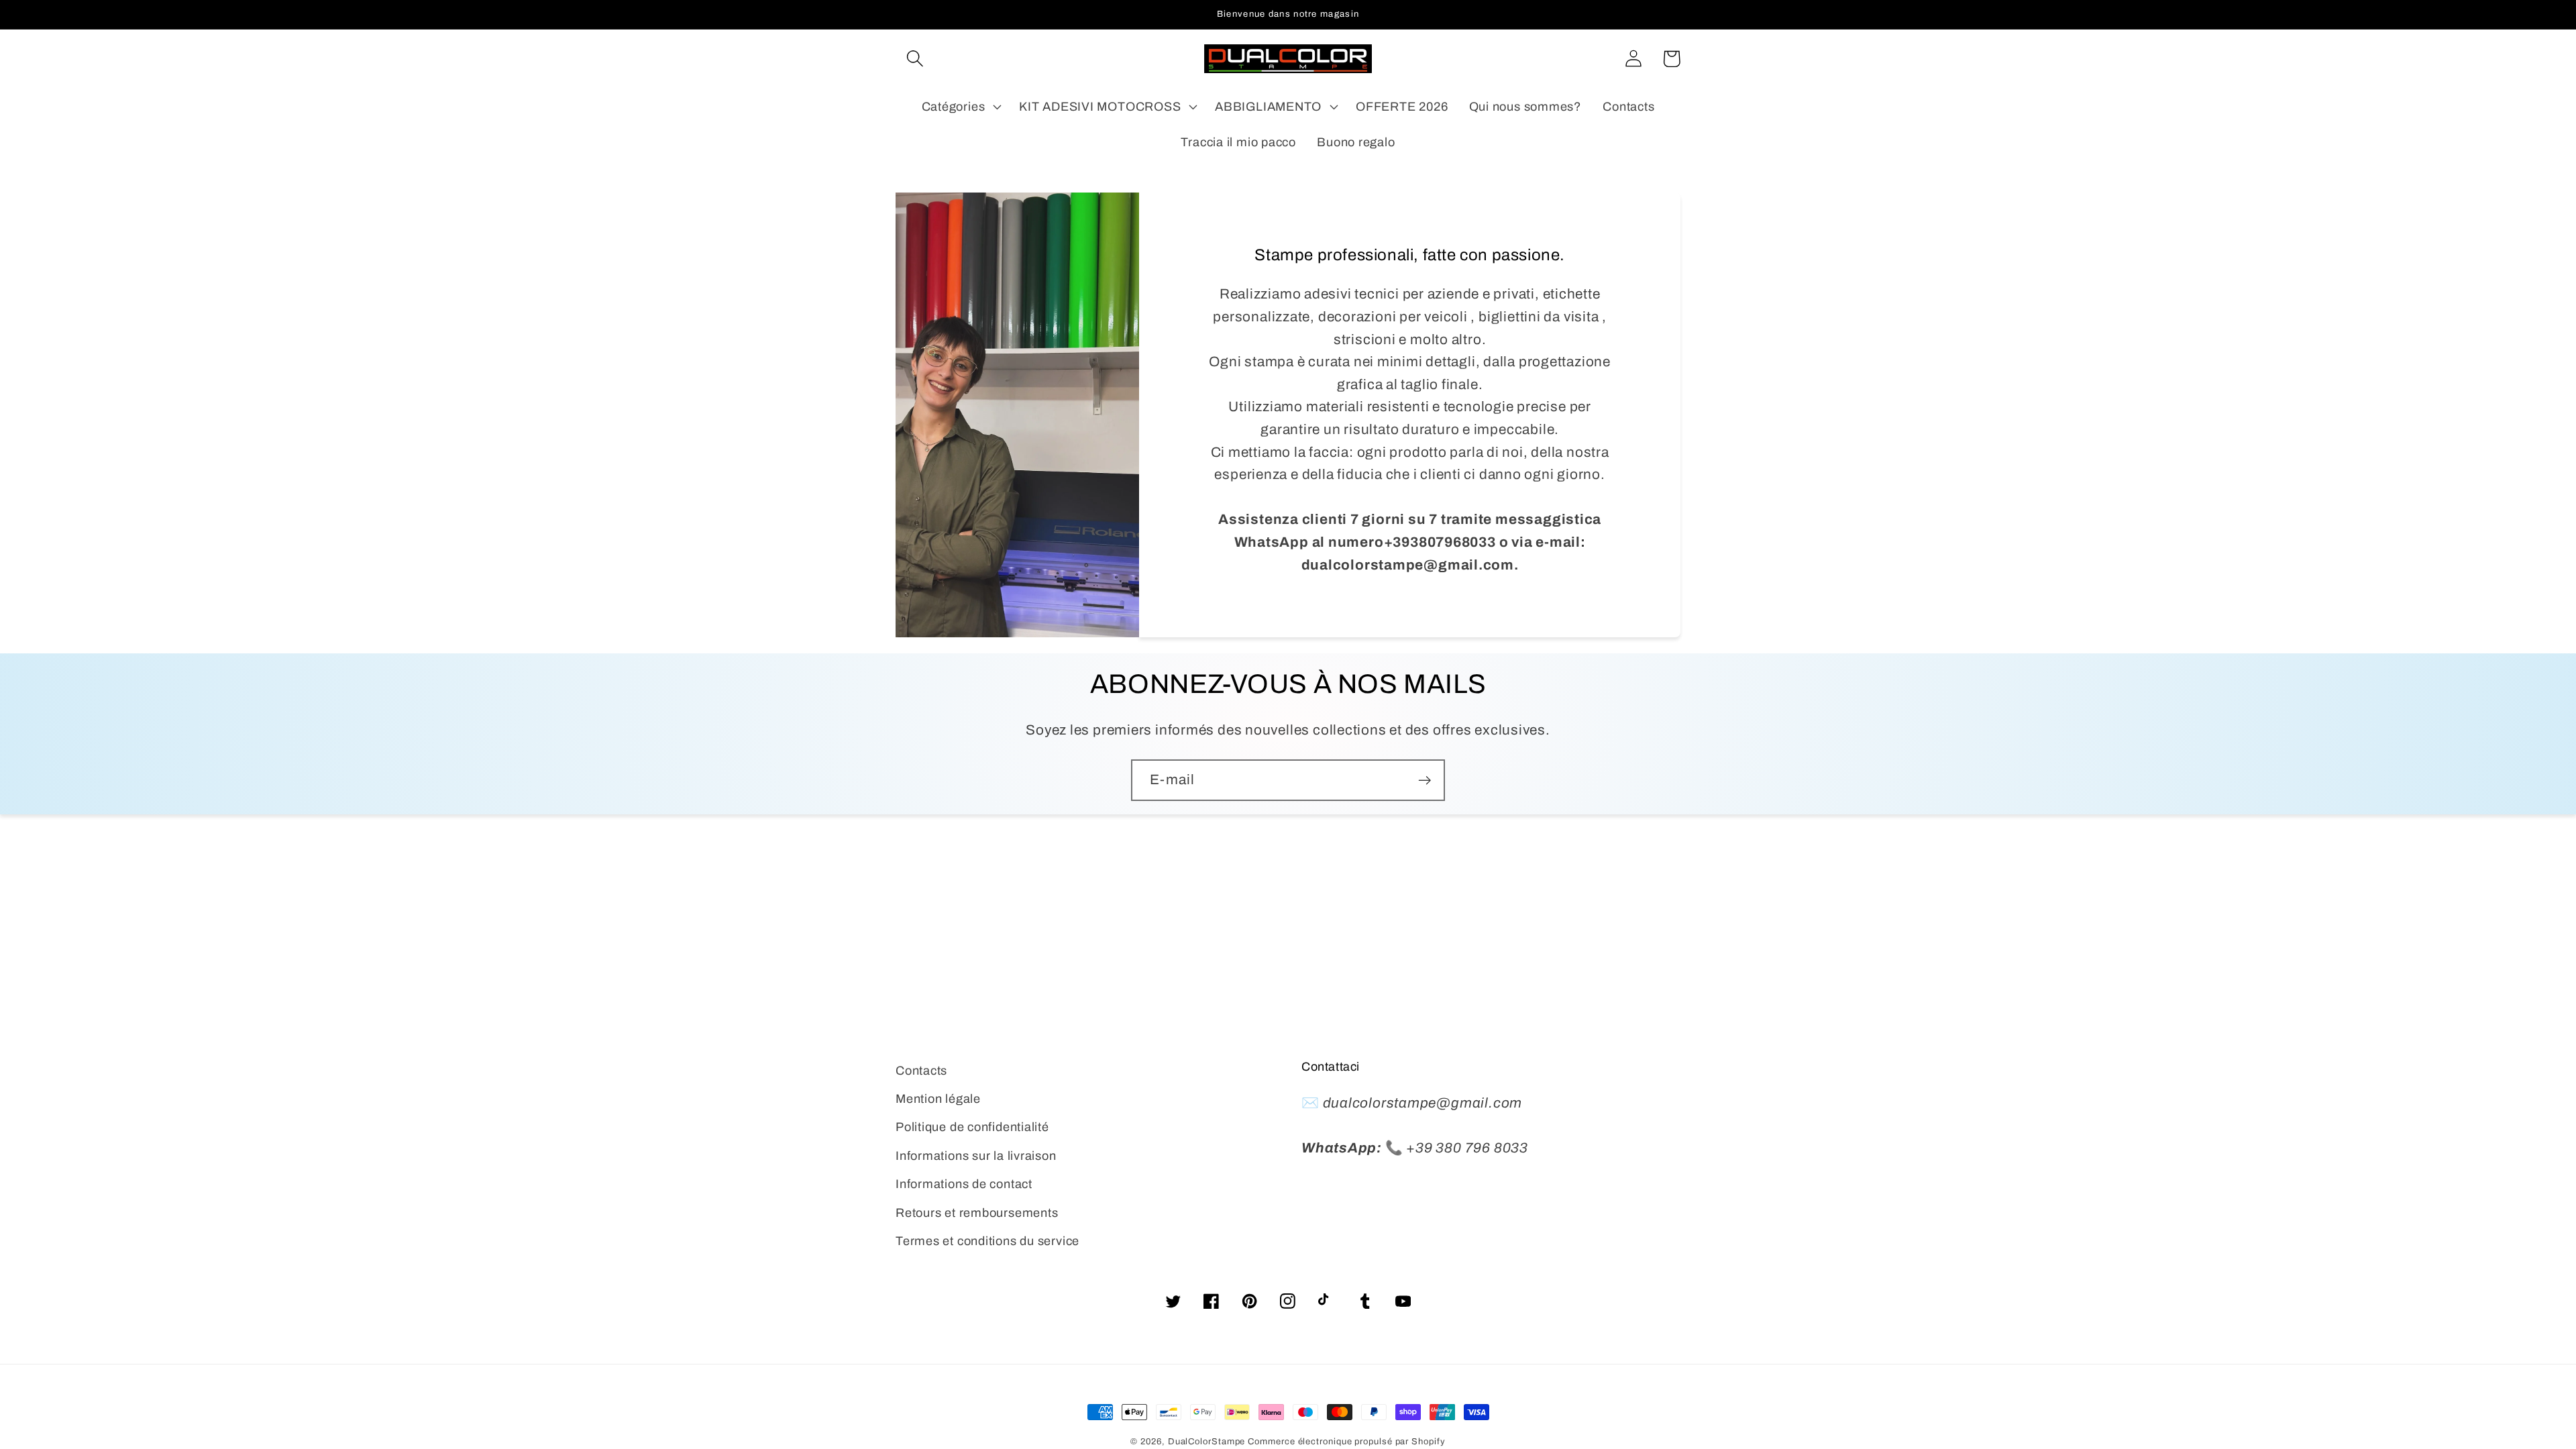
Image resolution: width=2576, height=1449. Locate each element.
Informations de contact (964, 1184)
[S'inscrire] (1425, 781)
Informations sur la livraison (976, 1156)
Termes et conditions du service (987, 1241)
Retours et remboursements (977, 1213)
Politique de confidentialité (972, 1127)
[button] (915, 59)
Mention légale (938, 1099)
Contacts (921, 1071)
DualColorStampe (1207, 1442)
